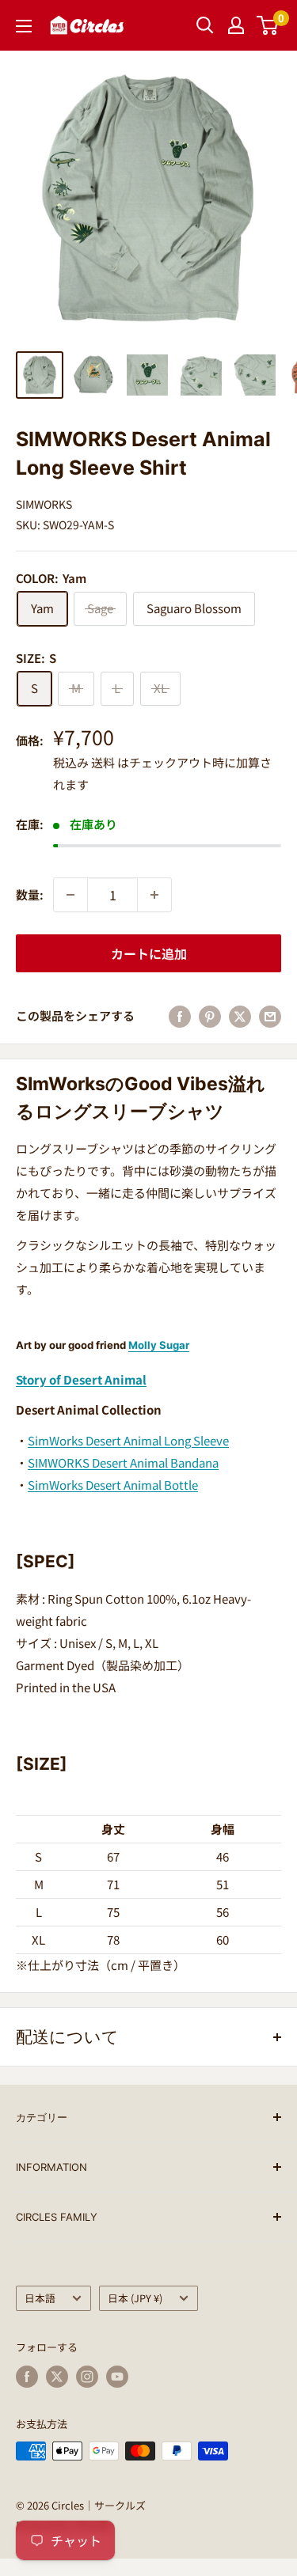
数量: (30, 894)
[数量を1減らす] (70, 895)
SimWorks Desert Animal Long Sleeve (128, 1440)
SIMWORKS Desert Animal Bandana (123, 1462)
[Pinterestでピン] (210, 1016)
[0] (268, 25)
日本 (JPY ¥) (135, 2298)
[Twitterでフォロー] (57, 2377)
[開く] (205, 25)
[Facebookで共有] (180, 1016)
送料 (103, 762)
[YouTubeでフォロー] (117, 2377)
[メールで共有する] (270, 1016)
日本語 (40, 2298)
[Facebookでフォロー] (27, 2377)
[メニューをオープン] (24, 26)
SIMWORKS (44, 504)
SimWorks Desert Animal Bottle (113, 1485)
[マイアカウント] (236, 25)
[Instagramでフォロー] (87, 2377)
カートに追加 (149, 953)
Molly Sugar (159, 1345)
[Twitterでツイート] (240, 1016)
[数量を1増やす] (154, 895)
